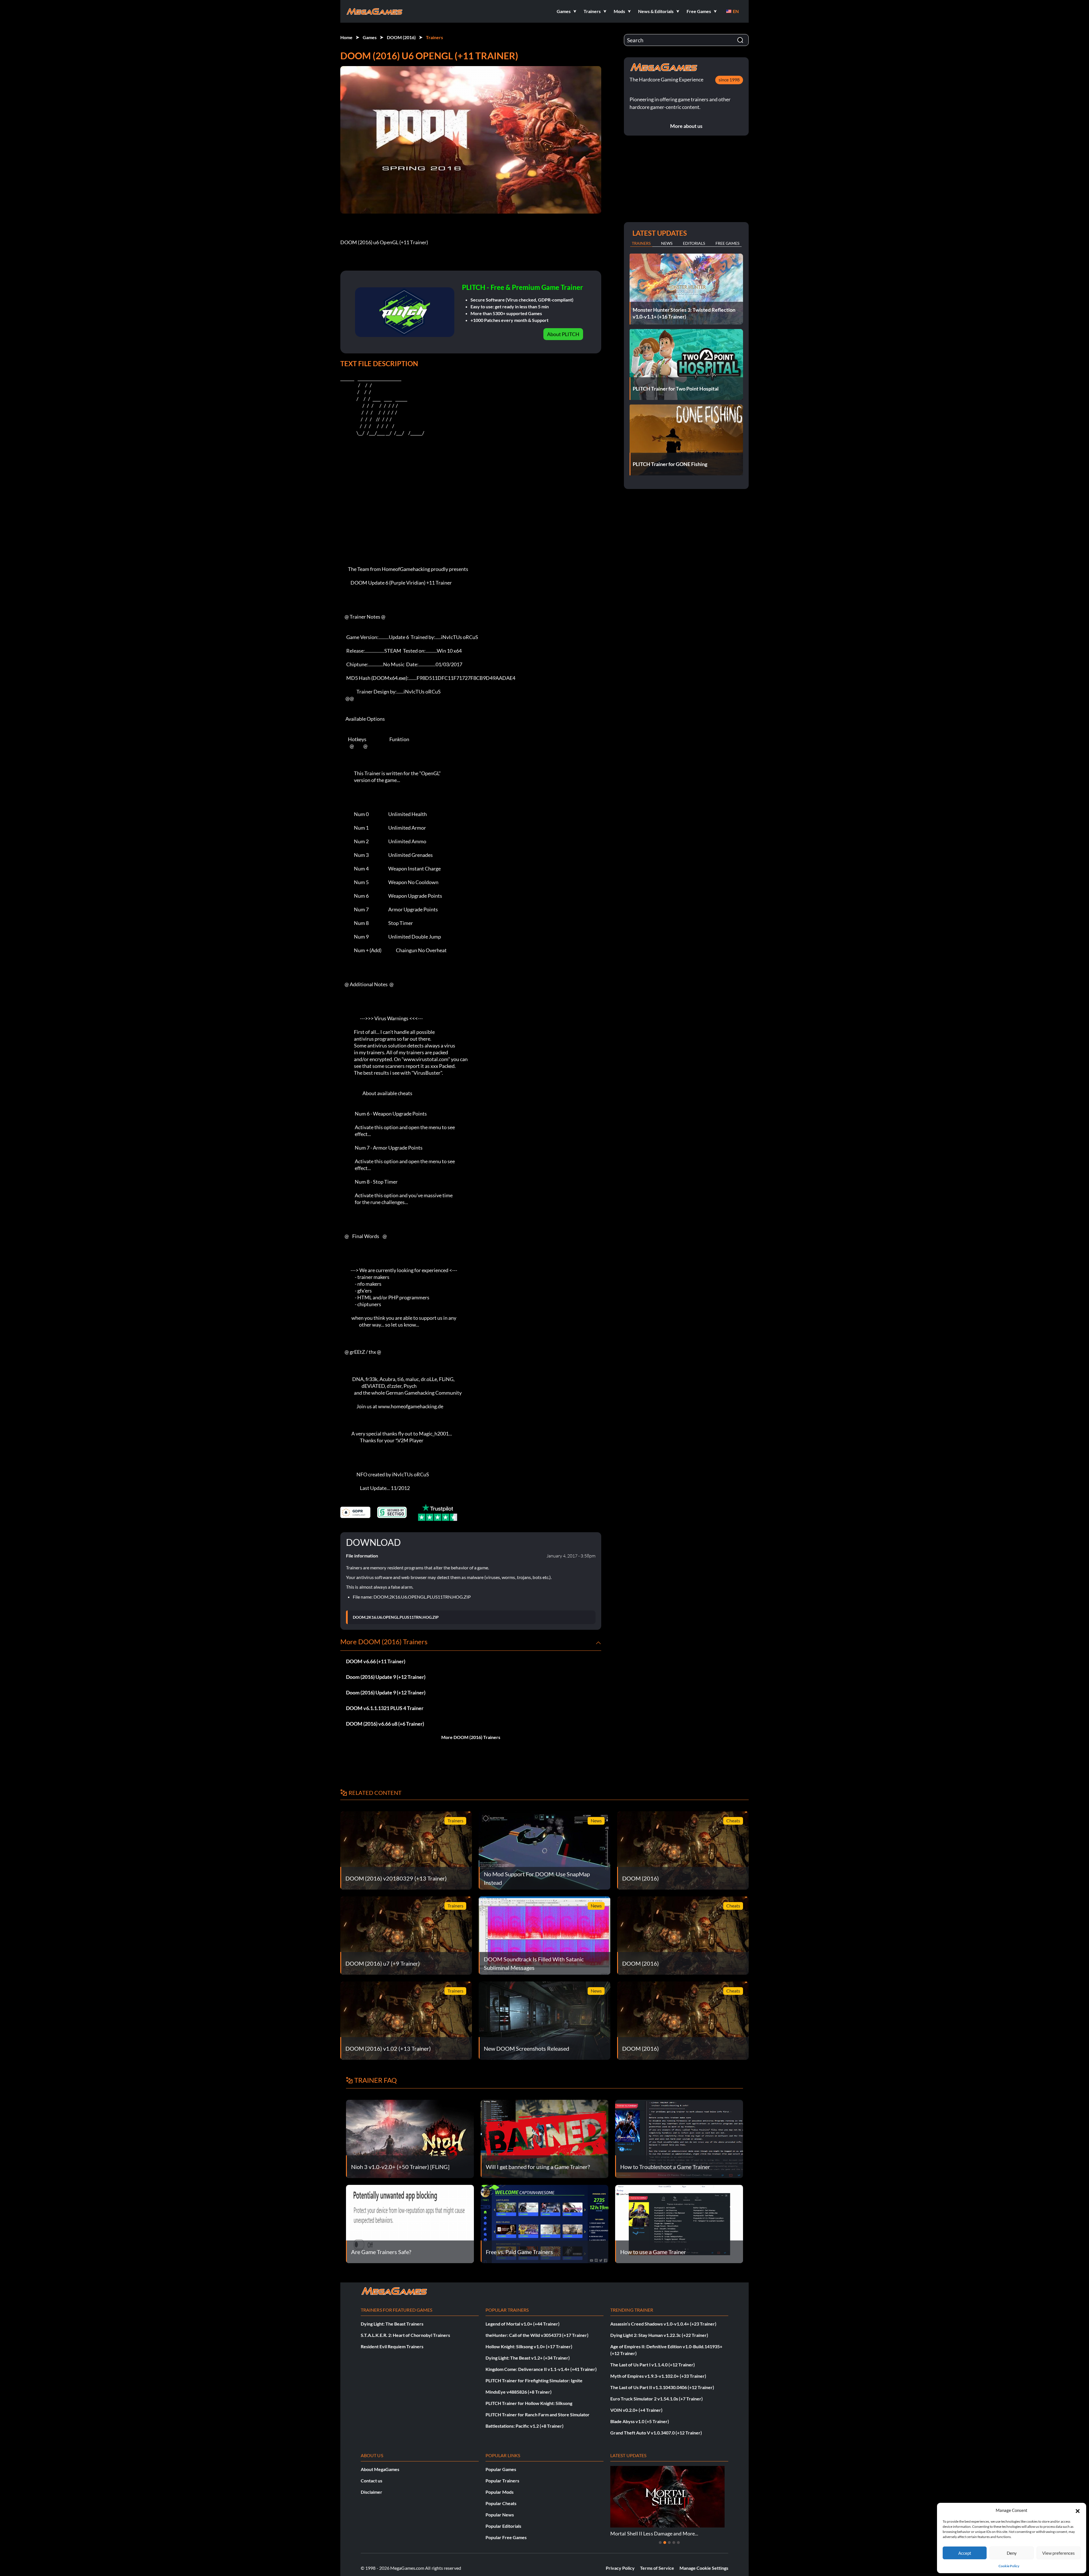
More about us (686, 126)
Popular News (500, 2515)
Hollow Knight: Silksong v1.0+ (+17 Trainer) (529, 2346)
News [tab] (667, 243)
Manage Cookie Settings (704, 2568)
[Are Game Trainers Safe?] (410, 2223)
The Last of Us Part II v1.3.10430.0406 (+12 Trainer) (662, 2387)
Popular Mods (500, 2492)
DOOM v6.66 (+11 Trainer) (376, 1661)
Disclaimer (372, 2492)
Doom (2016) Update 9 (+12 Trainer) (386, 1677)
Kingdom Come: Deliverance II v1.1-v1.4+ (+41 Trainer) (541, 2369)
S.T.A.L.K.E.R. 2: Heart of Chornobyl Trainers (405, 2335)
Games (370, 37)
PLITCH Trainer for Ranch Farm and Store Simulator (538, 2414)
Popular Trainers (502, 2481)
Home (346, 37)
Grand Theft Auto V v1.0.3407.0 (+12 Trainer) (656, 2433)
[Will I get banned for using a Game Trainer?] (545, 2138)
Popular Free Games (506, 2537)
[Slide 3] (669, 2543)
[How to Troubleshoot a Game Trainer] (679, 2138)
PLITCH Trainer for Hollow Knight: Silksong (529, 2403)
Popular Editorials (503, 2526)
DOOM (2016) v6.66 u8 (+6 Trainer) (385, 1724)
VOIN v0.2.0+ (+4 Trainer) (636, 2410)
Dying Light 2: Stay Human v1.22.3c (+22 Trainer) (659, 2335)
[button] (1078, 2510)
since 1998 (729, 80)
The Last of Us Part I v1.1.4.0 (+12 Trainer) (653, 2365)
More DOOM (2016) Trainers (471, 1737)
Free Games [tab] (727, 243)
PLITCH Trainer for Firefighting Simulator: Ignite (534, 2380)
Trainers (434, 37)
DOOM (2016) (401, 37)
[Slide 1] (660, 2543)
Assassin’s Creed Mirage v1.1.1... (646, 2533)
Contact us (372, 2481)
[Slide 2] (665, 2543)
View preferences (1059, 2553)
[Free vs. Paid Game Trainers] (545, 2223)
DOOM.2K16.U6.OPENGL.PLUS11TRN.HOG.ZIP (396, 1617)
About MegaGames (380, 2469)
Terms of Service (657, 2568)
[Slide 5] (678, 2543)
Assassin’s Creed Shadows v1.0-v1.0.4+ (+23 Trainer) (663, 2324)
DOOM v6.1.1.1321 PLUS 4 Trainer (385, 1708)
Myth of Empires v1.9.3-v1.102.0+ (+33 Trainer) (658, 2376)
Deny (1012, 2553)
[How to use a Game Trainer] (679, 2223)
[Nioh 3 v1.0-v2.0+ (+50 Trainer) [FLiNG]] (410, 2138)
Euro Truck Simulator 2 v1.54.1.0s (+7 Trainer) (657, 2399)
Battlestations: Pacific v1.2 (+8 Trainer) (525, 2426)
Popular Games (501, 2469)
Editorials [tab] (694, 243)
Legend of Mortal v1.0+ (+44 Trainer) (523, 2324)
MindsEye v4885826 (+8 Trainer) (519, 2392)
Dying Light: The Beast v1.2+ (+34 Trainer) (528, 2358)
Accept (965, 2553)
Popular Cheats (501, 2503)
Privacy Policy (620, 2568)
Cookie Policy (1009, 2566)
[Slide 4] (674, 2543)
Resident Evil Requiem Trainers (392, 2346)
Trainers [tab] (641, 243)
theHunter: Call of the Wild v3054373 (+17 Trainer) (537, 2335)
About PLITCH (563, 334)
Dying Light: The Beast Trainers (392, 2324)
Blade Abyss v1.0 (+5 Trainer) (640, 2421)
